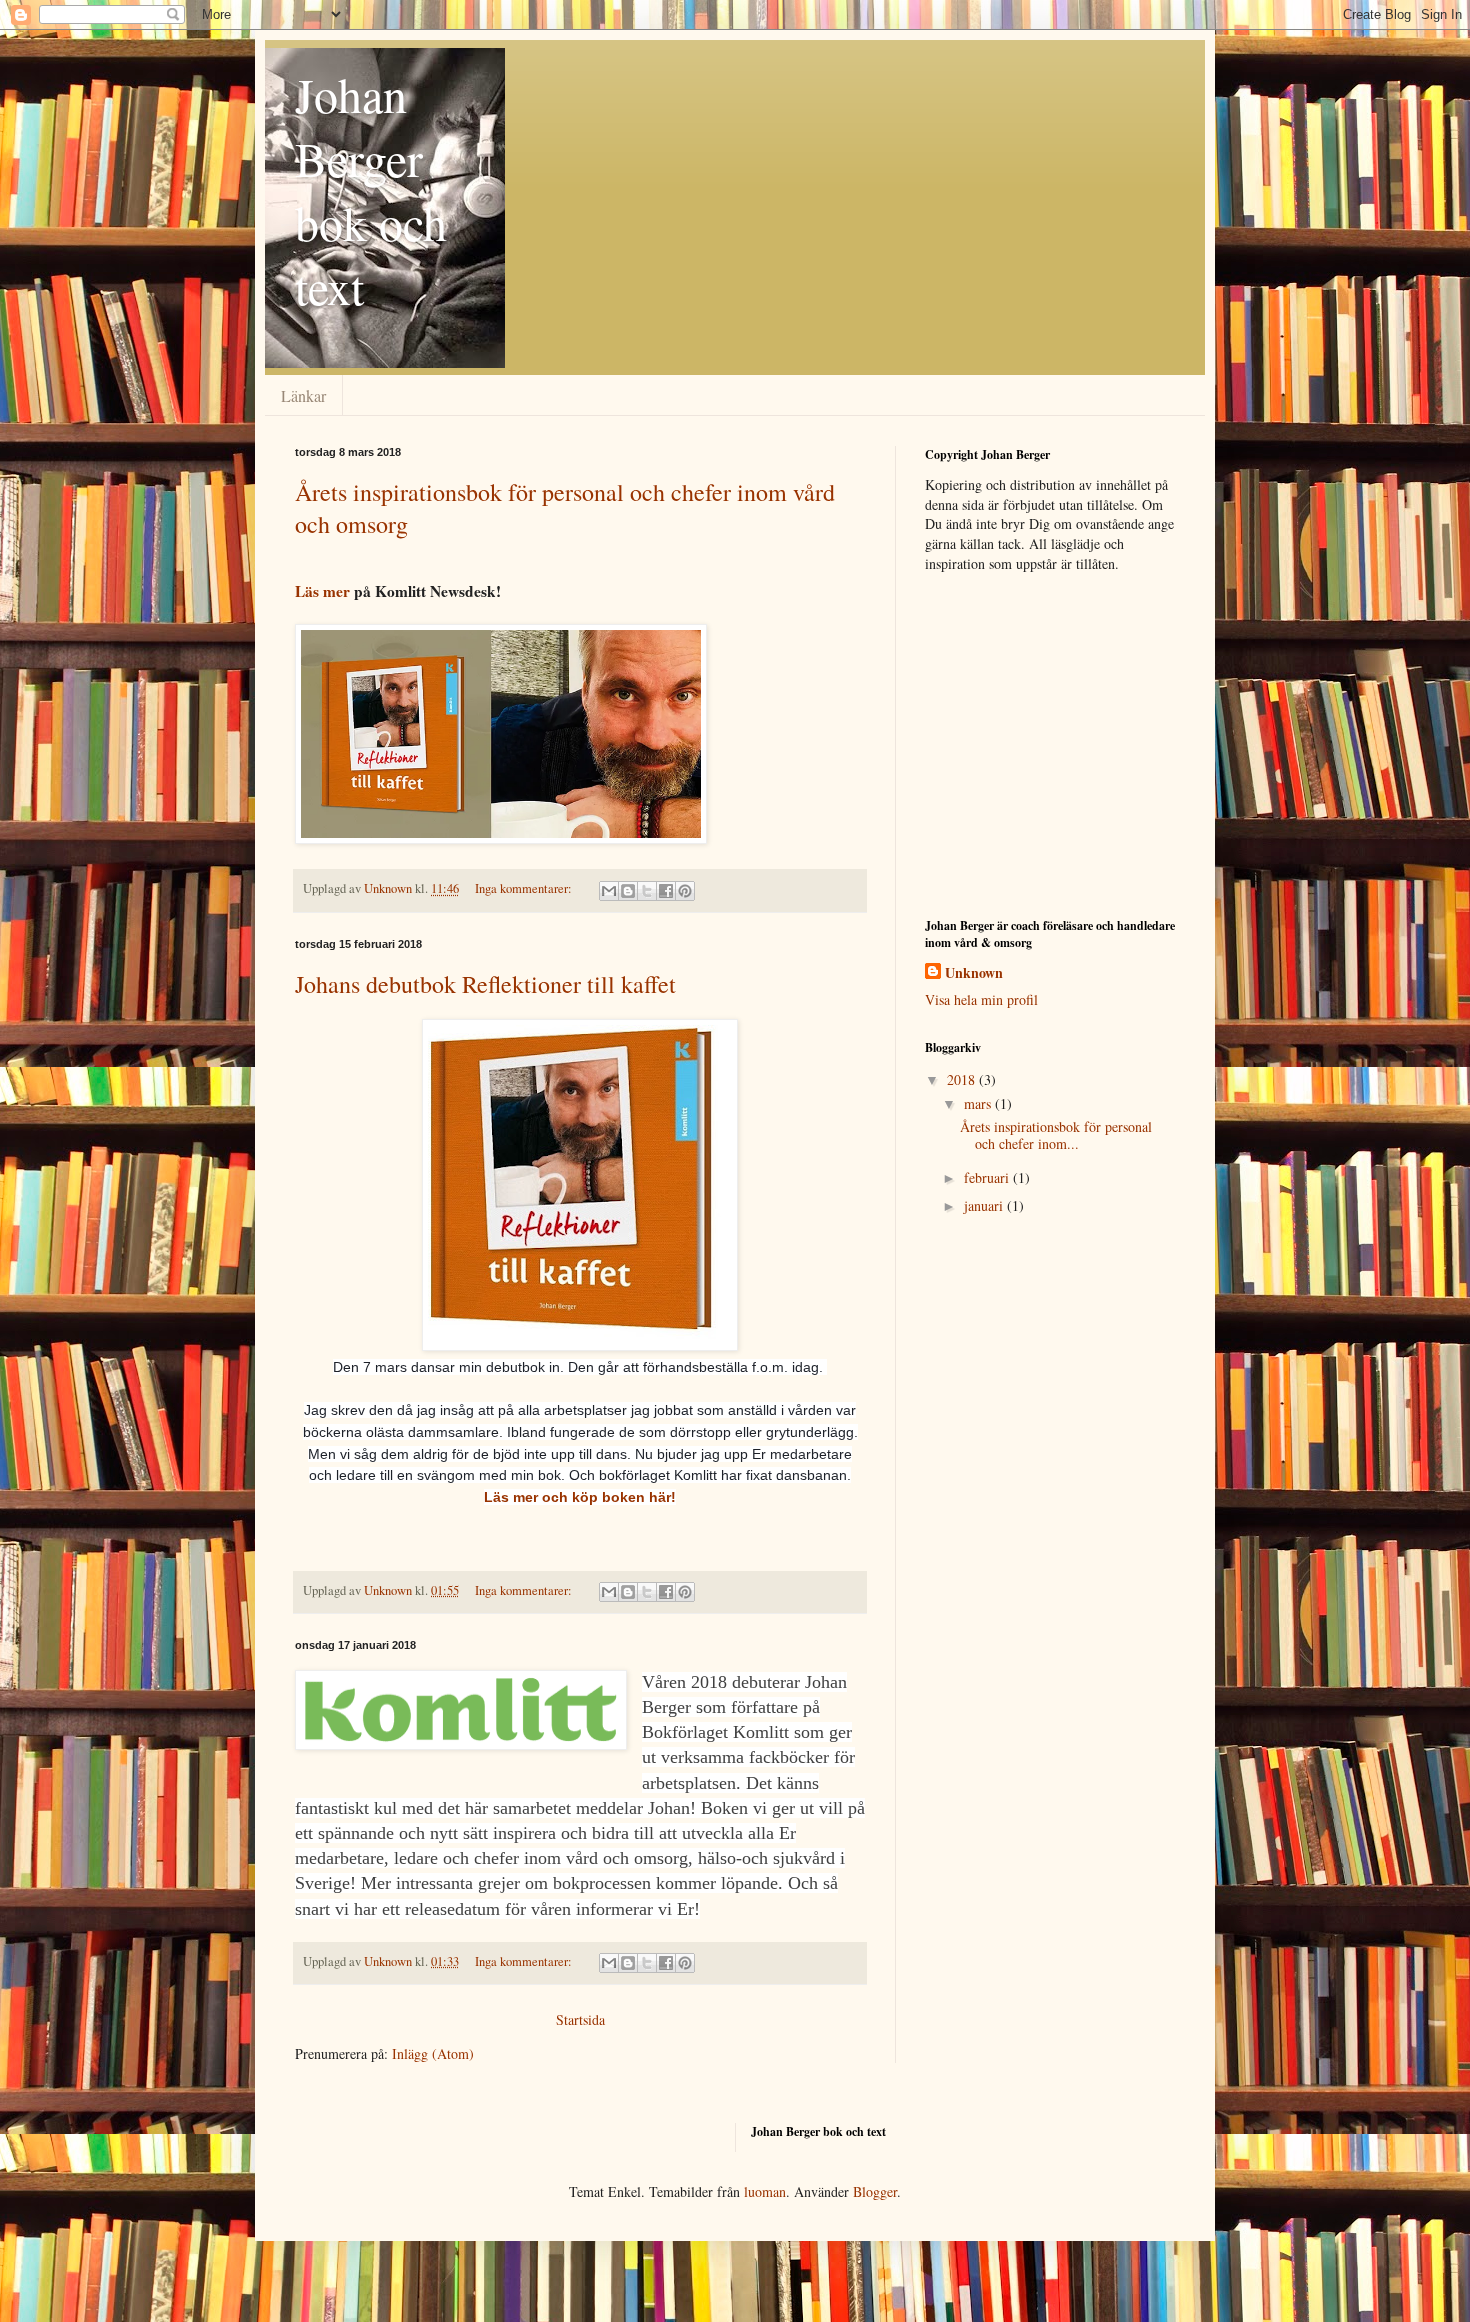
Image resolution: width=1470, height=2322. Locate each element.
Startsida (580, 2019)
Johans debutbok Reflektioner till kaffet (485, 984)
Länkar (303, 395)
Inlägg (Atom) (433, 2053)
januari (985, 1205)
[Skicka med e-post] (609, 891)
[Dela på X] (647, 891)
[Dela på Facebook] (666, 891)
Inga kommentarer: (525, 888)
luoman (765, 2191)
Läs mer (322, 591)
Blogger (875, 2191)
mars (979, 1103)
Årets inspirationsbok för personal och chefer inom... (1056, 1135)
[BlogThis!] (628, 891)
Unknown (974, 973)
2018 (963, 1079)
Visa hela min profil (981, 999)
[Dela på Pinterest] (685, 891)
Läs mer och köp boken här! (580, 1497)
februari (988, 1177)
